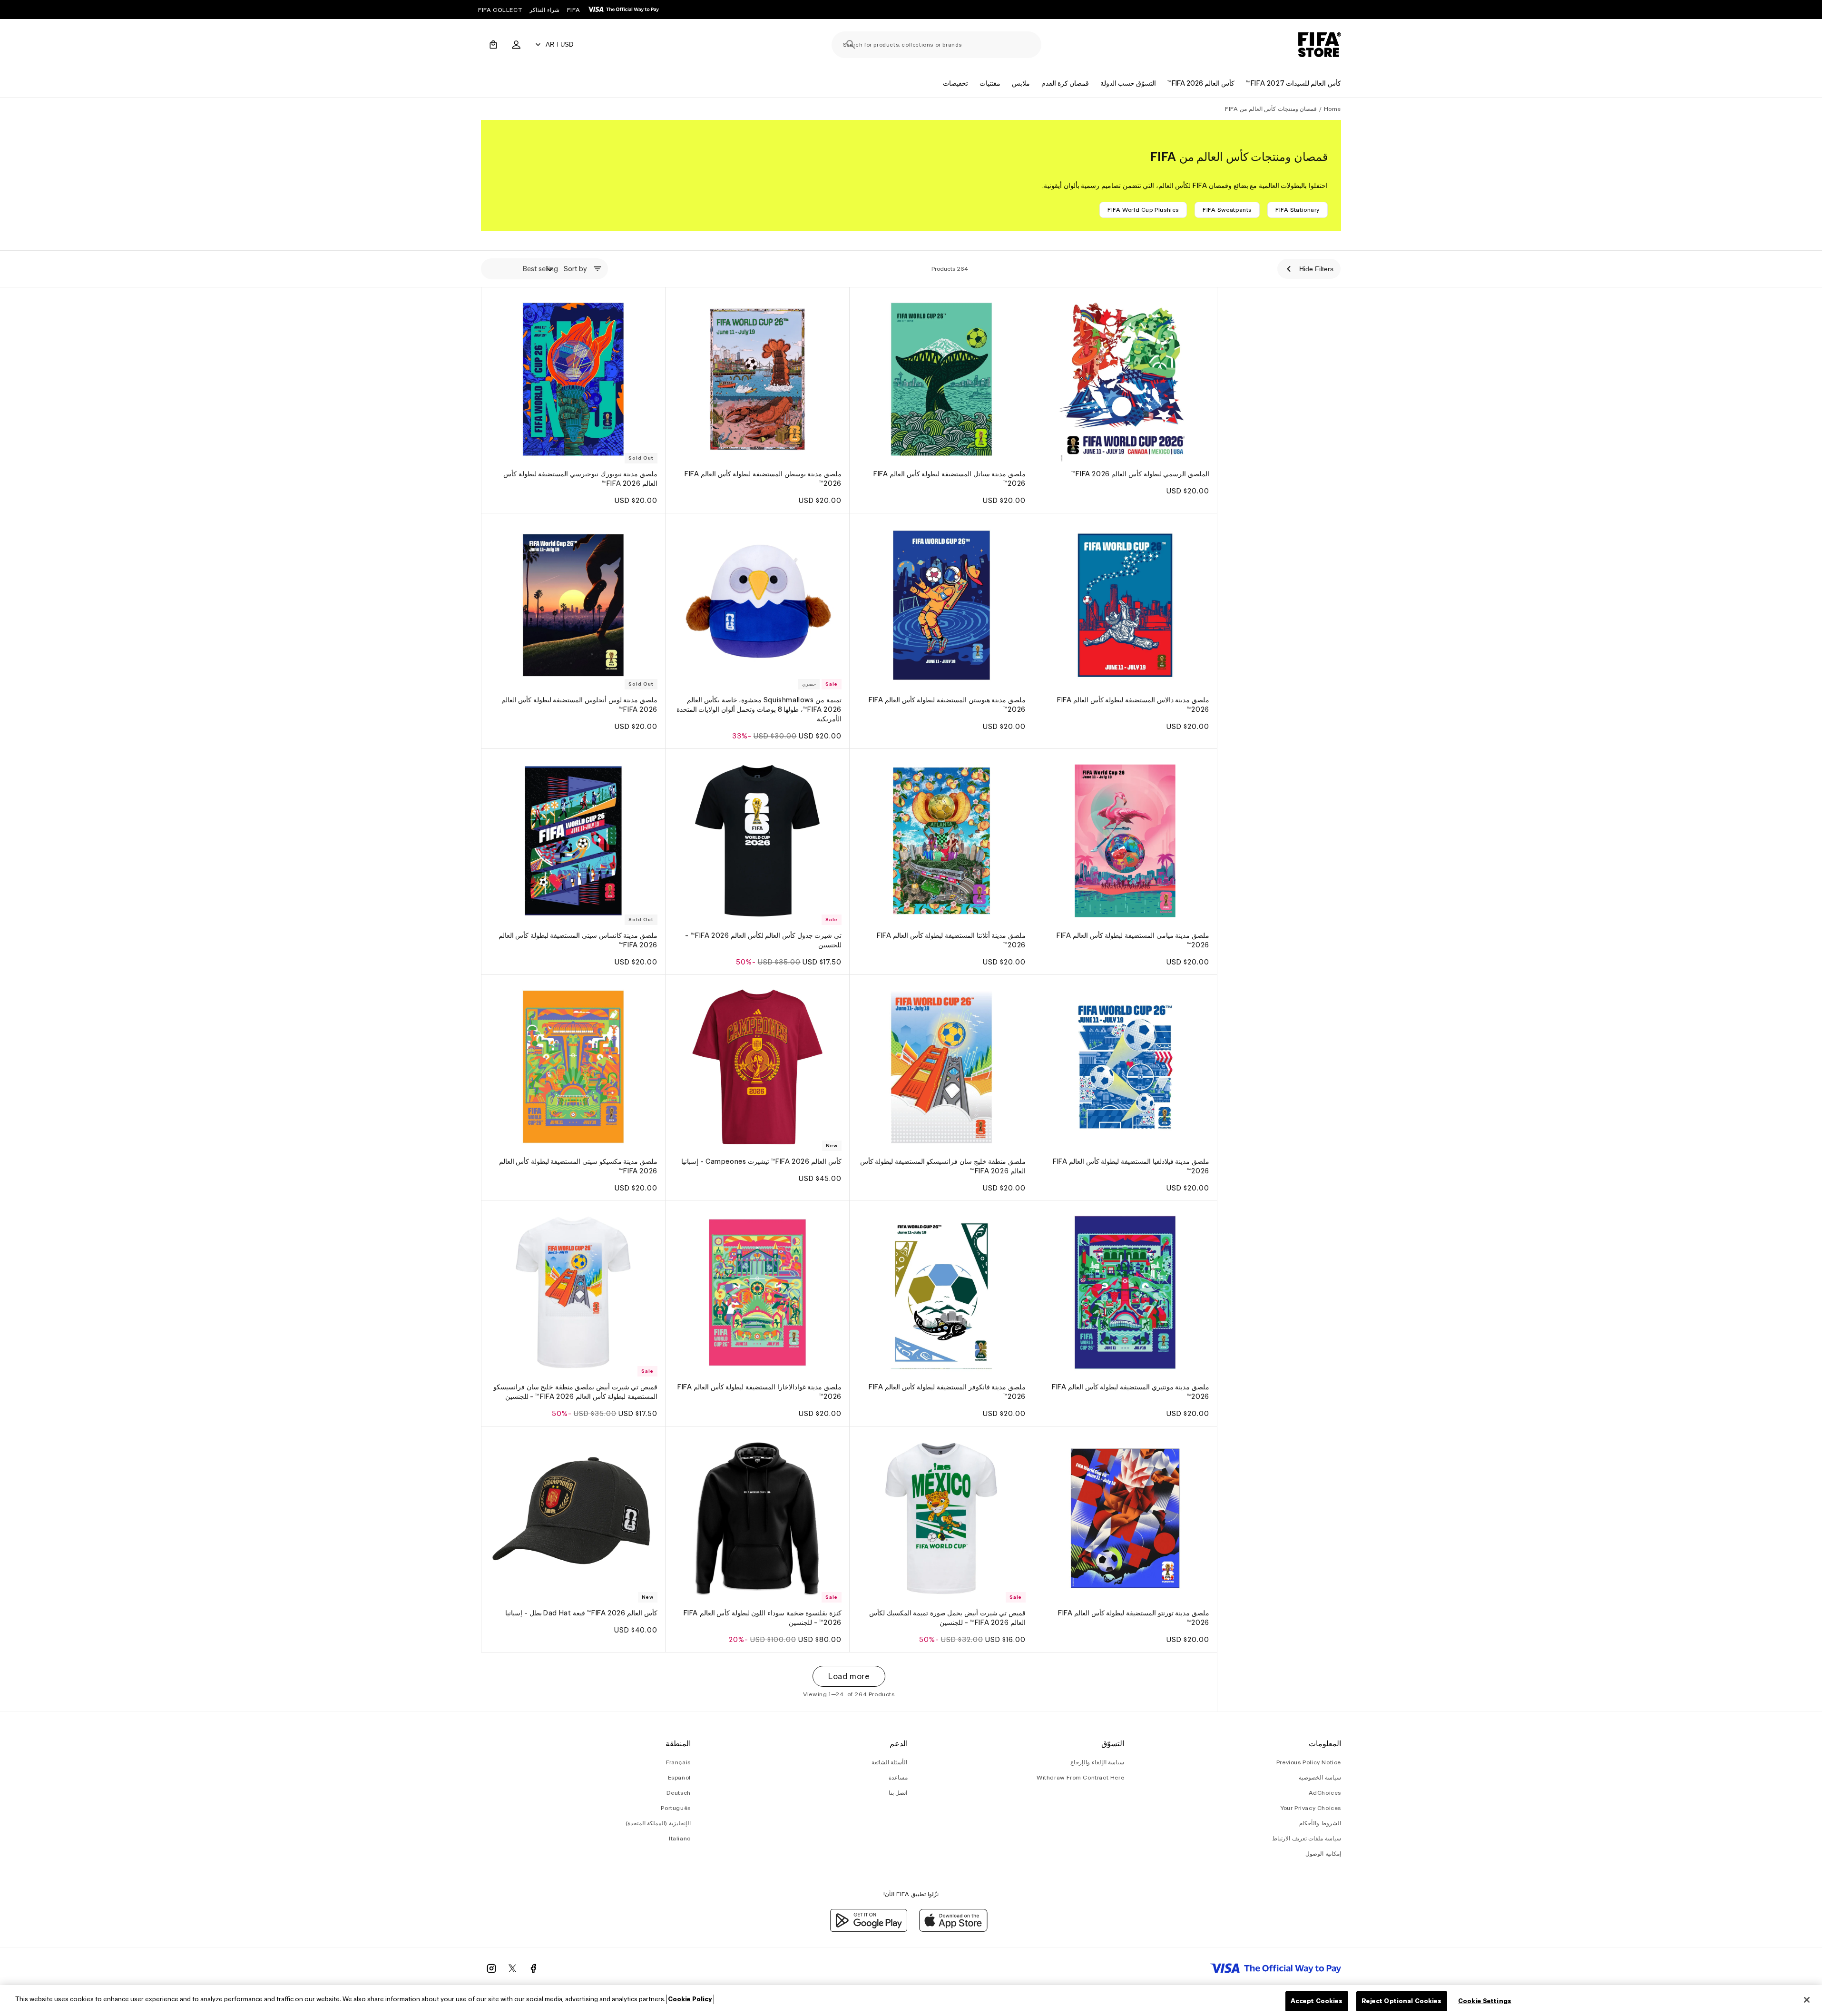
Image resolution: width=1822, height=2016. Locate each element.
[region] (911, 2001)
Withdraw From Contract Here (1080, 1777)
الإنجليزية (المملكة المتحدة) (658, 1823)
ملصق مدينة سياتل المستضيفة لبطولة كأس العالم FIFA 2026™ (950, 479)
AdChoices (1325, 1793)
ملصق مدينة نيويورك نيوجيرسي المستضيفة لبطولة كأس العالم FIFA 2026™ (580, 479)
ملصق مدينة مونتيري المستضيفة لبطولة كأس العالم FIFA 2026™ (1131, 1392)
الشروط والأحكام (1320, 1823)
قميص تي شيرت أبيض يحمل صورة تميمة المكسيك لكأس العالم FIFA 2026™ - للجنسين (947, 1618)
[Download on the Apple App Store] (953, 1929)
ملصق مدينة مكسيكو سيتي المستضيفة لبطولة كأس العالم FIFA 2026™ (578, 1166)
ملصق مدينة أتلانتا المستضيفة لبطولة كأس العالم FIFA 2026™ (951, 940)
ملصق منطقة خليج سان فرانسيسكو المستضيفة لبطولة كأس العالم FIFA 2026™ (942, 1166)
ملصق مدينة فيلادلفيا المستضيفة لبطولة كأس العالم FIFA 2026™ (1131, 1166)
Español (679, 1777)
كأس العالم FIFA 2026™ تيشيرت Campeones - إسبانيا (761, 1161)
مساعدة (898, 1777)
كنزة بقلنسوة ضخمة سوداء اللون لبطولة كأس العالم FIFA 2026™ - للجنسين (762, 1618)
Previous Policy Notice (1309, 1762)
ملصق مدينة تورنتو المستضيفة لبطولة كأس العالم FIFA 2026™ (1134, 1618)
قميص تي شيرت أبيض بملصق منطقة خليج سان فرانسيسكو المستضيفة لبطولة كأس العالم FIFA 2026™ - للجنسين (575, 1392)
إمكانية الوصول (1323, 1854)
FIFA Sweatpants (1227, 210)
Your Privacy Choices (1311, 1808)
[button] (493, 45)
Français (678, 1762)
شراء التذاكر (544, 10)
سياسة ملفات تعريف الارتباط (1307, 1838)
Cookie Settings (1485, 2001)
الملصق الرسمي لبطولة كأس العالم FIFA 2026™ (1140, 474)
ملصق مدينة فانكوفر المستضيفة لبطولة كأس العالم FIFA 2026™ (947, 1392)
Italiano (680, 1838)
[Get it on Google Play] (869, 1929)
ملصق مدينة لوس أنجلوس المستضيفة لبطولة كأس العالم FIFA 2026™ (579, 705)
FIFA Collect (500, 10)
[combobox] (936, 45)
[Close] (1807, 2000)
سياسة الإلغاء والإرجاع (1097, 1762)
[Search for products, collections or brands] (851, 45)
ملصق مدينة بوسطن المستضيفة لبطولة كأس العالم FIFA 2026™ (763, 479)
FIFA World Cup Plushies (1143, 210)
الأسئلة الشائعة (890, 1762)
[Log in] (516, 45)
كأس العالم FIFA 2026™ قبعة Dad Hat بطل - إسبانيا (581, 1613)
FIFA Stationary (1298, 210)
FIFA (573, 10)
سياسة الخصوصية (1320, 1777)
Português (676, 1808)
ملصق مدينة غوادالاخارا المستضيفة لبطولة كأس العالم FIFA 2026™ (759, 1392)
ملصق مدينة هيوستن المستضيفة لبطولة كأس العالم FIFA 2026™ (947, 705)
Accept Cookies (1317, 2001)
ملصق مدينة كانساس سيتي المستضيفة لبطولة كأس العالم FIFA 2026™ (578, 940)
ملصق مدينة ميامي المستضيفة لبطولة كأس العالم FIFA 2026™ (1133, 940)
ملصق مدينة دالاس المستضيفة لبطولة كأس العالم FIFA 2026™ (1133, 705)
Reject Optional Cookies (1402, 2001)
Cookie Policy (690, 1999)
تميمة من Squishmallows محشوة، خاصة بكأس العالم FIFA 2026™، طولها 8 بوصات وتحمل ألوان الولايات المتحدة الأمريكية (759, 709)
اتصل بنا (898, 1793)
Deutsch (679, 1793)
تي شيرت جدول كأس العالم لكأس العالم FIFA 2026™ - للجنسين (763, 940)
